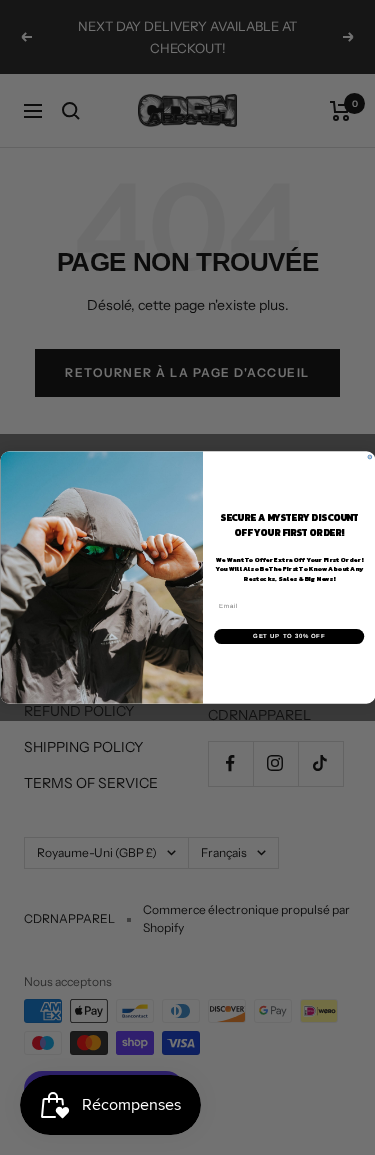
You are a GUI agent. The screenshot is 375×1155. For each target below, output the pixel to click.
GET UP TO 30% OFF (289, 636)
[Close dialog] (370, 457)
